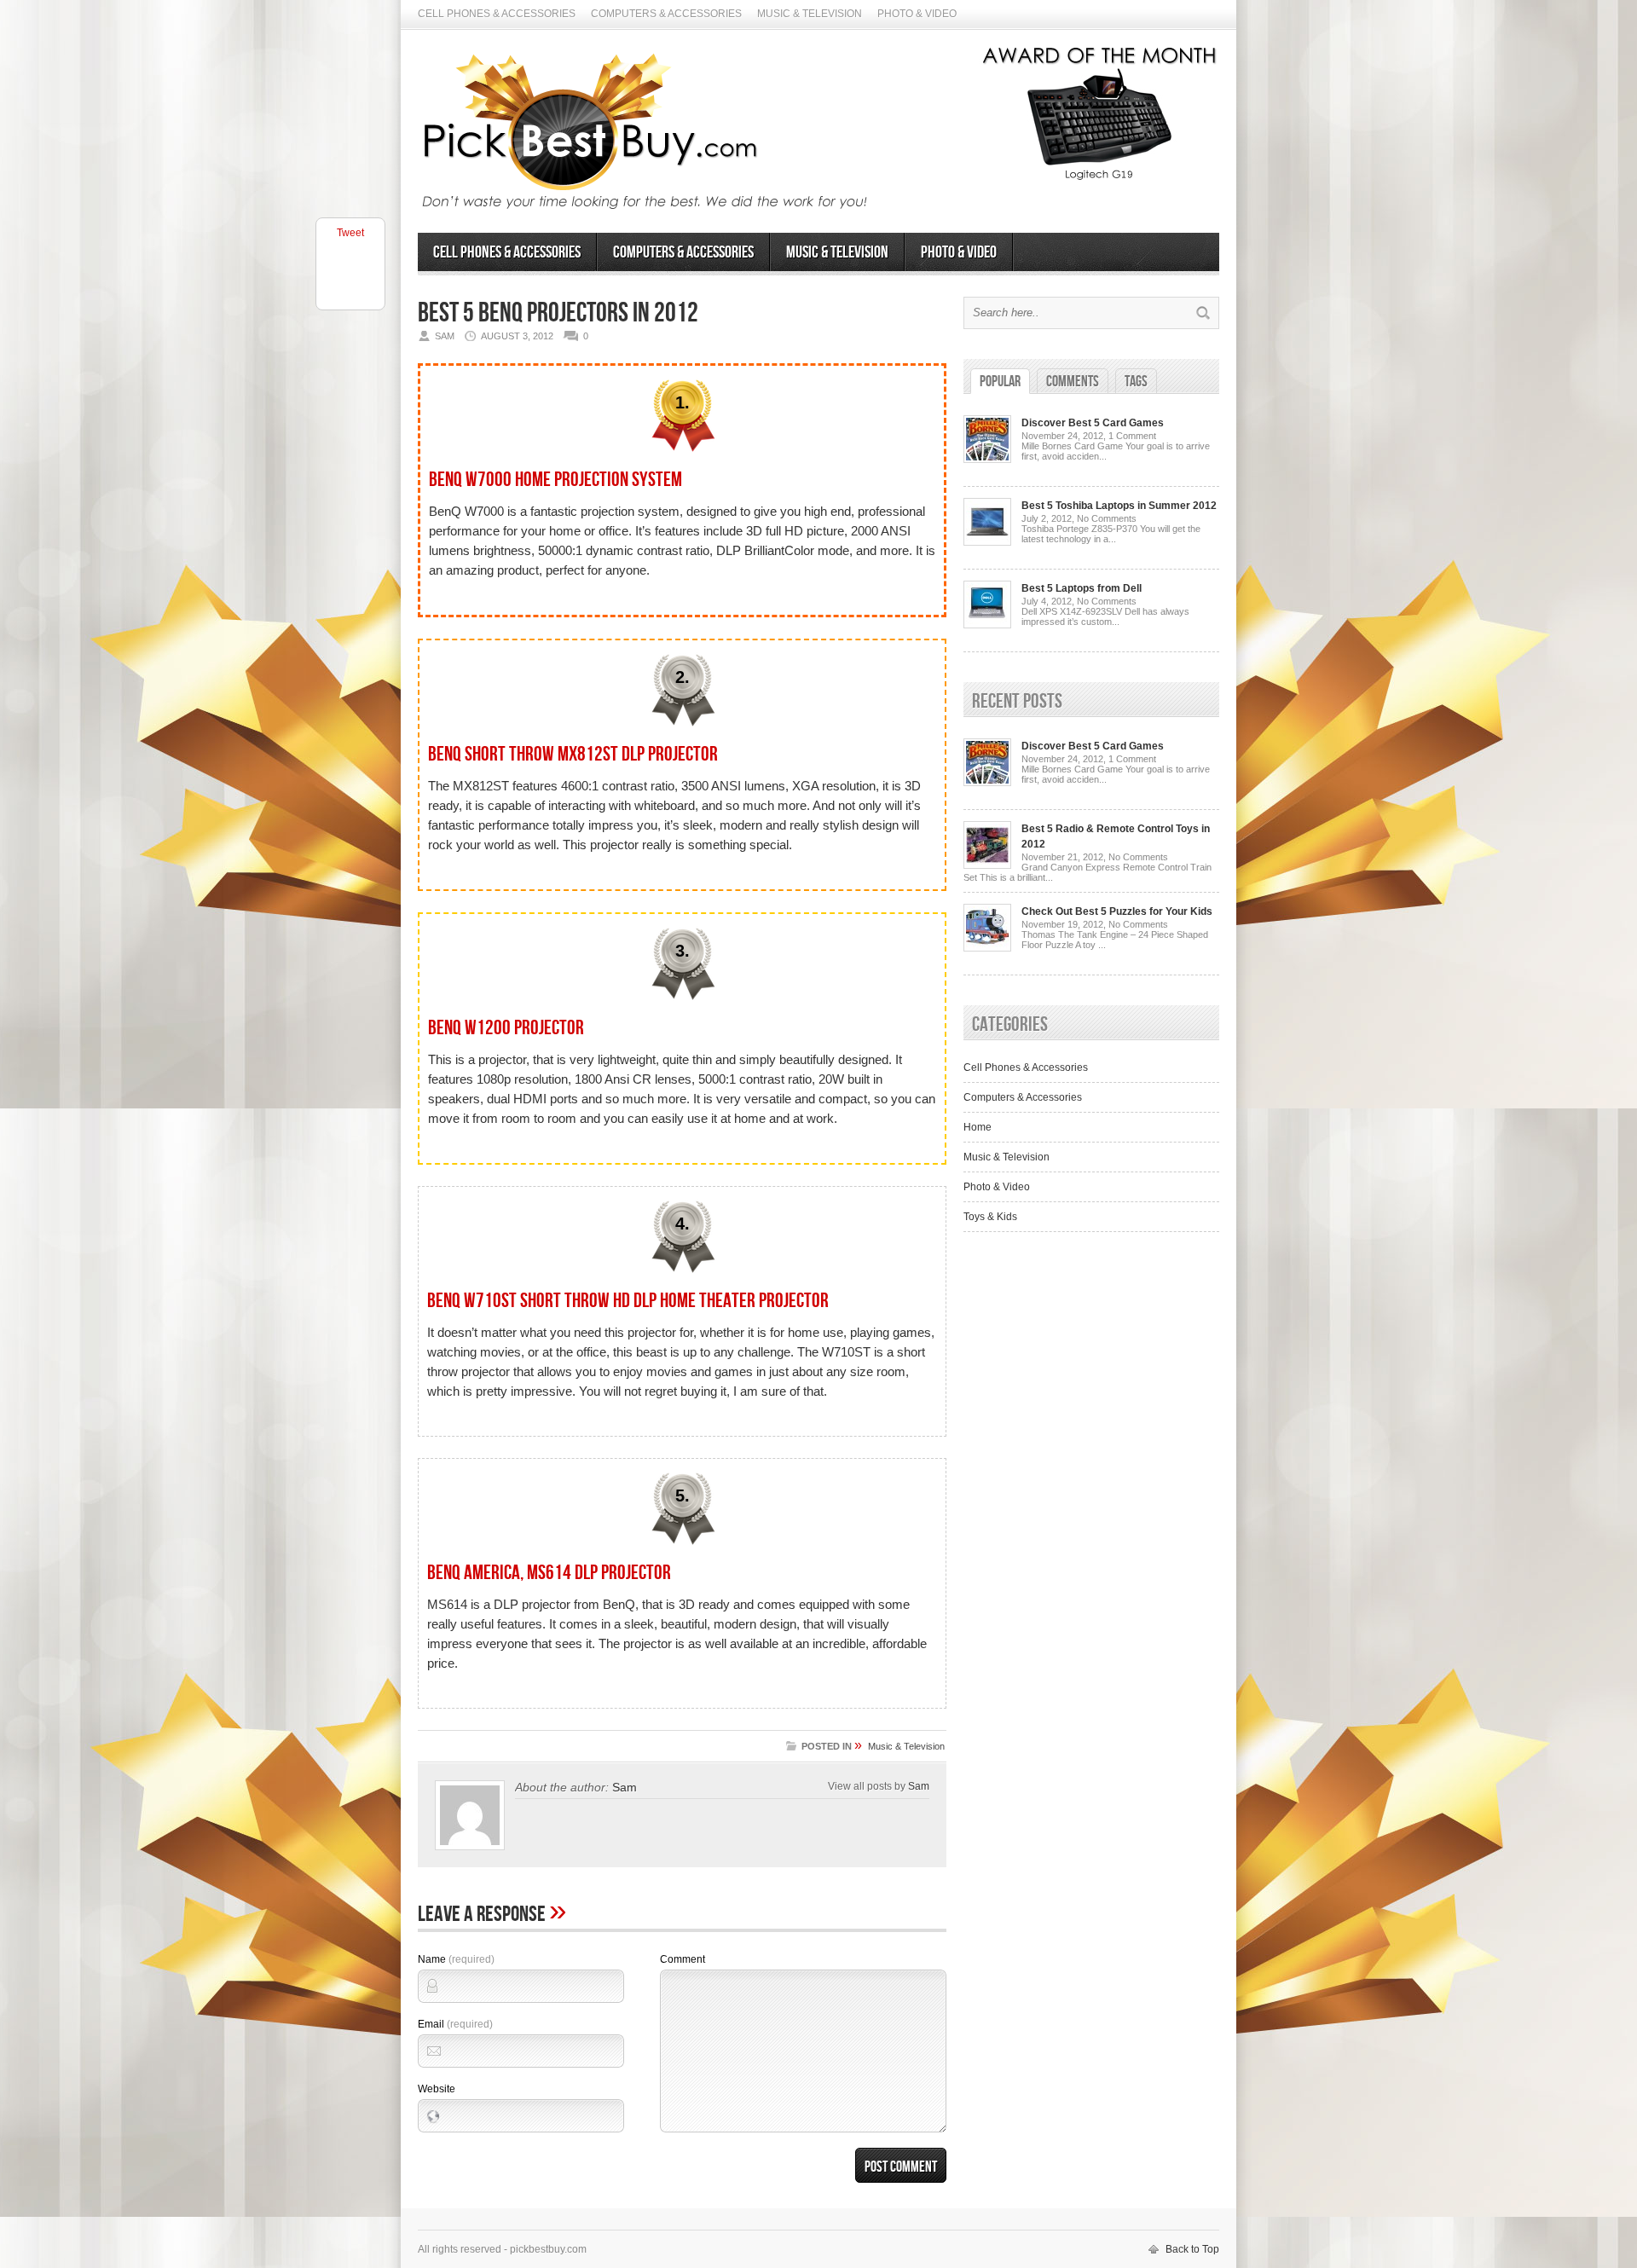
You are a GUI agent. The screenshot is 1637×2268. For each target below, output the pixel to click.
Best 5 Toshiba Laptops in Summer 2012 (1119, 506)
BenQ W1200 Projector (506, 1028)
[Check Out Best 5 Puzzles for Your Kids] (987, 948)
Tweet (350, 233)
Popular (1000, 382)
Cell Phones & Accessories (497, 14)
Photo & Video (917, 14)
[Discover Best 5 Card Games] (987, 460)
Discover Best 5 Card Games (1093, 423)
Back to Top (1192, 2249)
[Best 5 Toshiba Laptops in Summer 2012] (987, 542)
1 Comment (1132, 436)
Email (455, 2024)
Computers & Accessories (666, 14)
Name (456, 1959)
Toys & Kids (990, 1217)
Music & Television (810, 14)
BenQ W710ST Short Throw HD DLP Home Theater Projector (628, 1301)
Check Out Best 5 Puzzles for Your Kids (1117, 911)
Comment (683, 1959)
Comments (1073, 382)
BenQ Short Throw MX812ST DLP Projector (573, 754)
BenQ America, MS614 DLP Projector (549, 1573)
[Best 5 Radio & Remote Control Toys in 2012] (987, 865)
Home (978, 1127)
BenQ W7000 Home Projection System (555, 480)
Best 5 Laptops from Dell (1082, 588)
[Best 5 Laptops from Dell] (987, 625)
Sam (625, 1787)
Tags (1136, 382)
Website (437, 2089)
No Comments (1107, 518)
